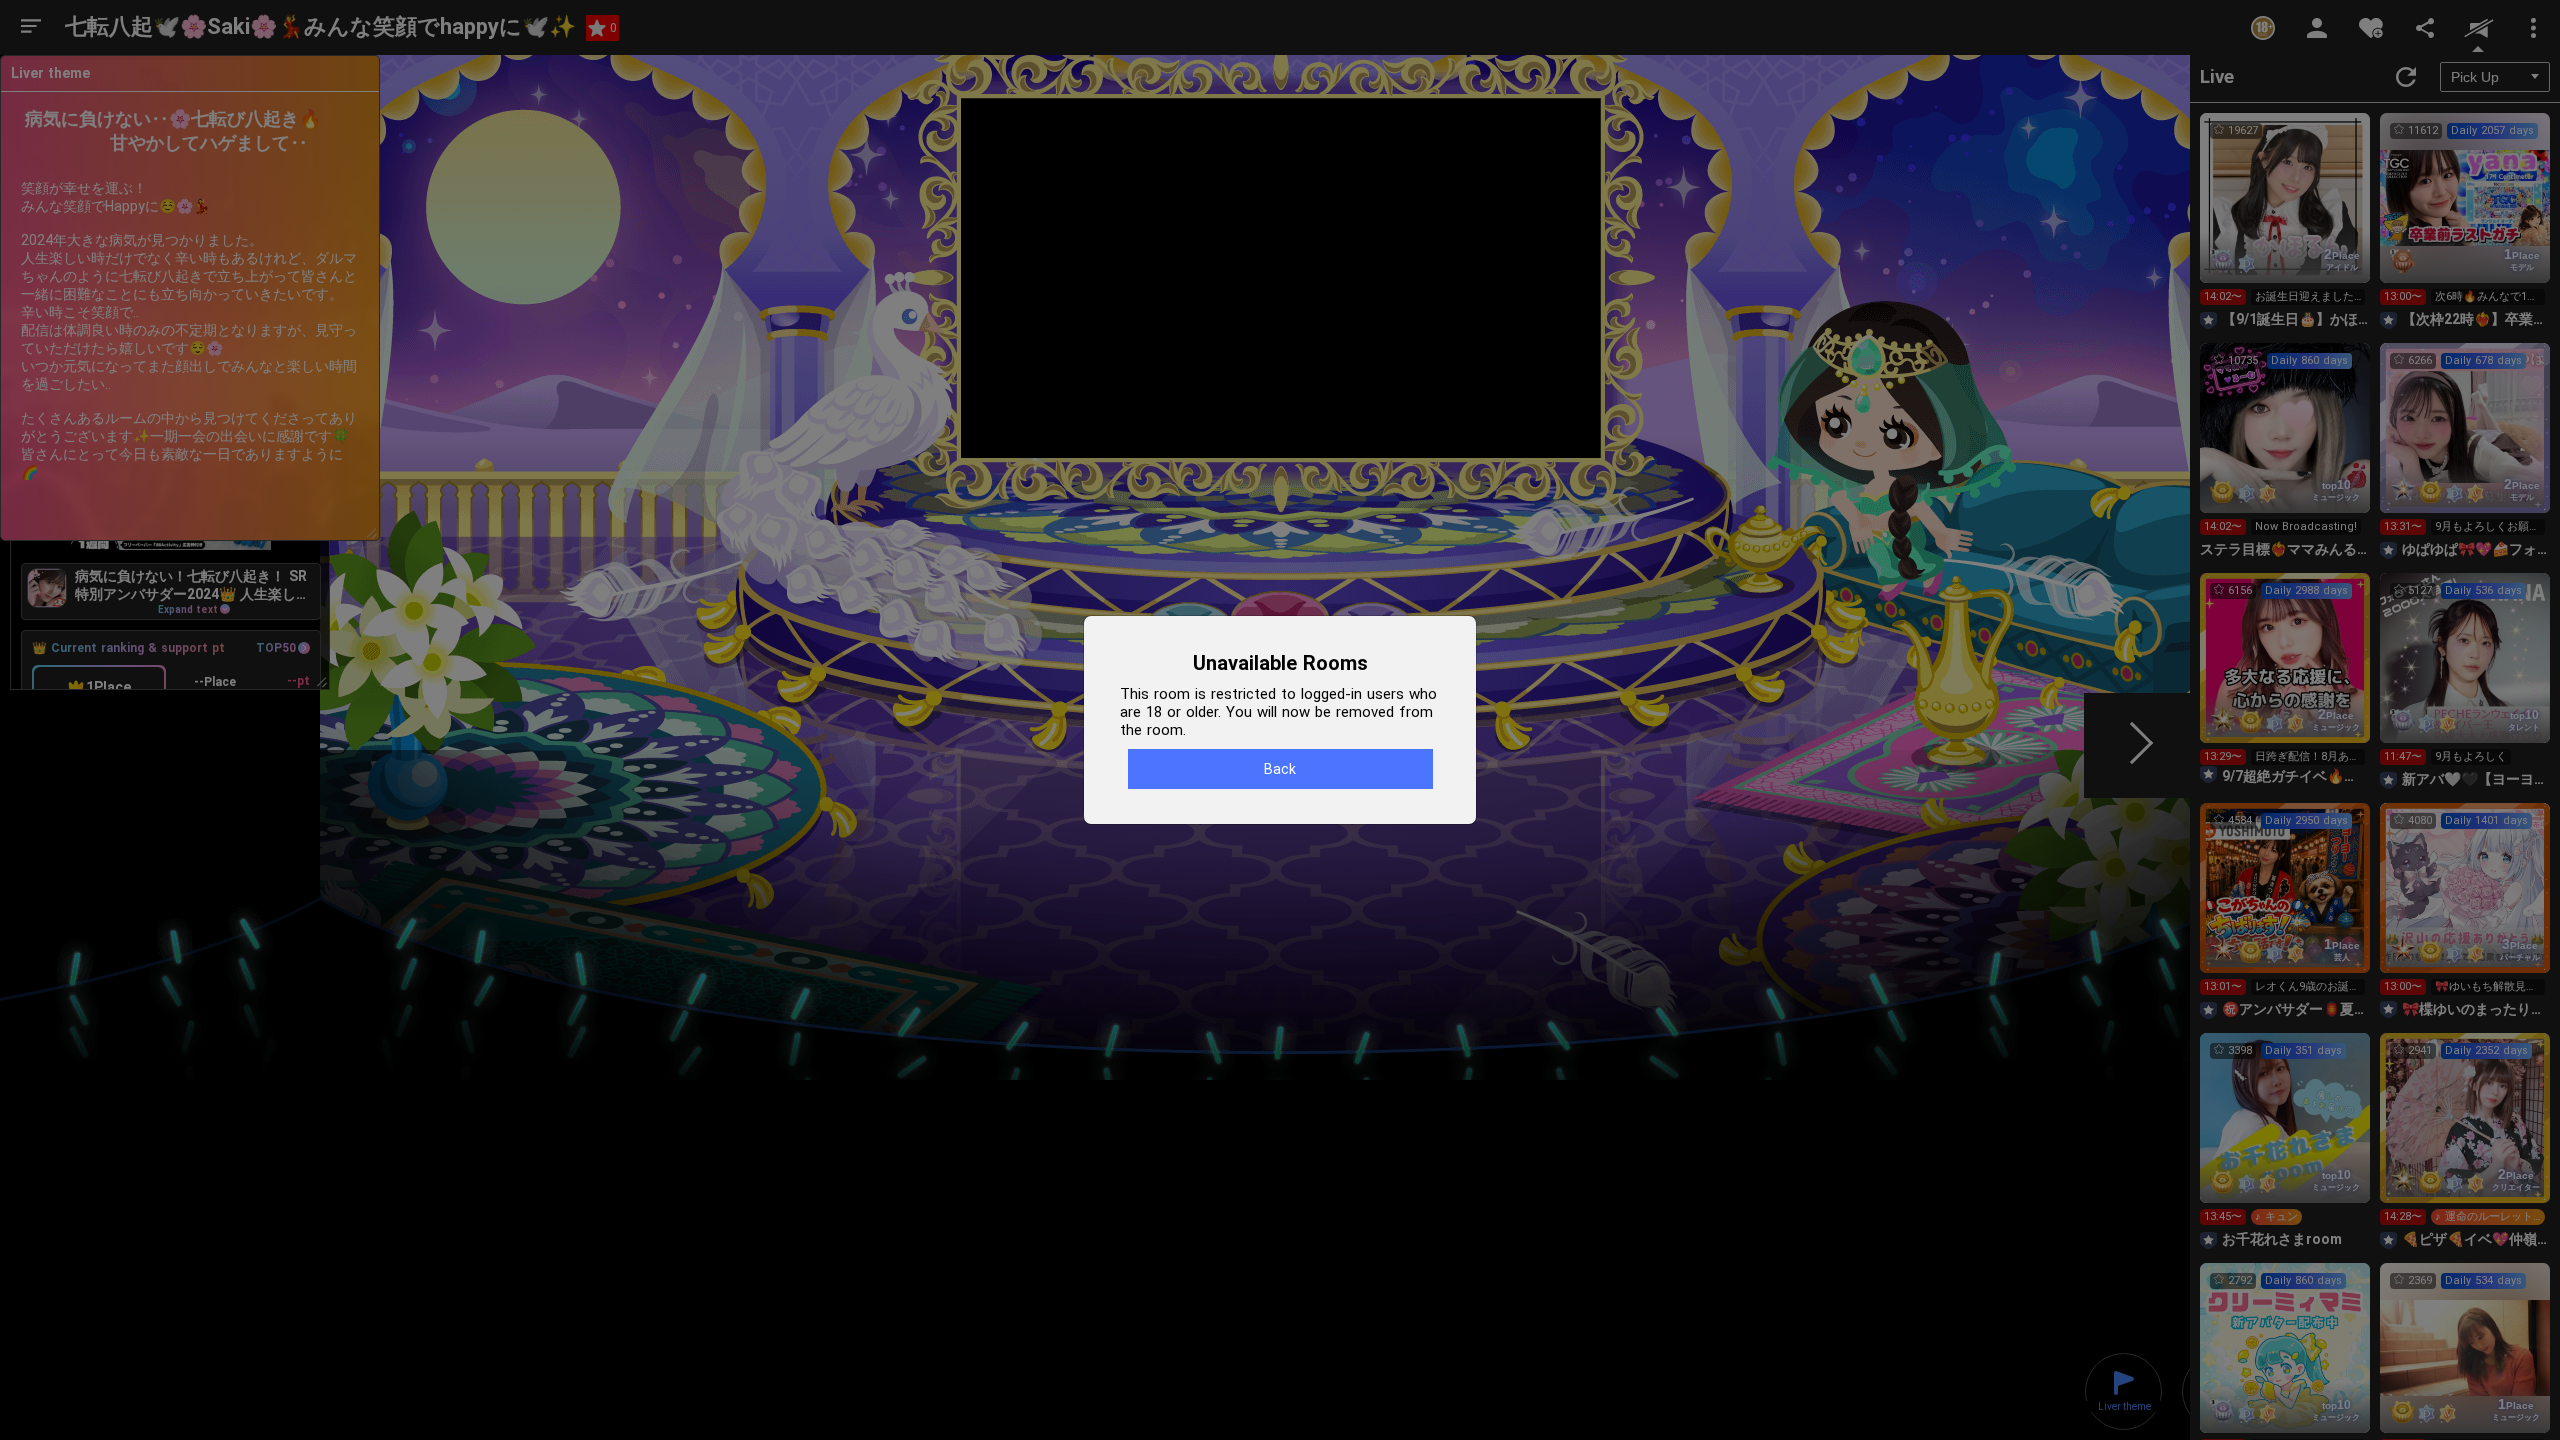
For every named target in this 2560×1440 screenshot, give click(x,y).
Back (1280, 769)
